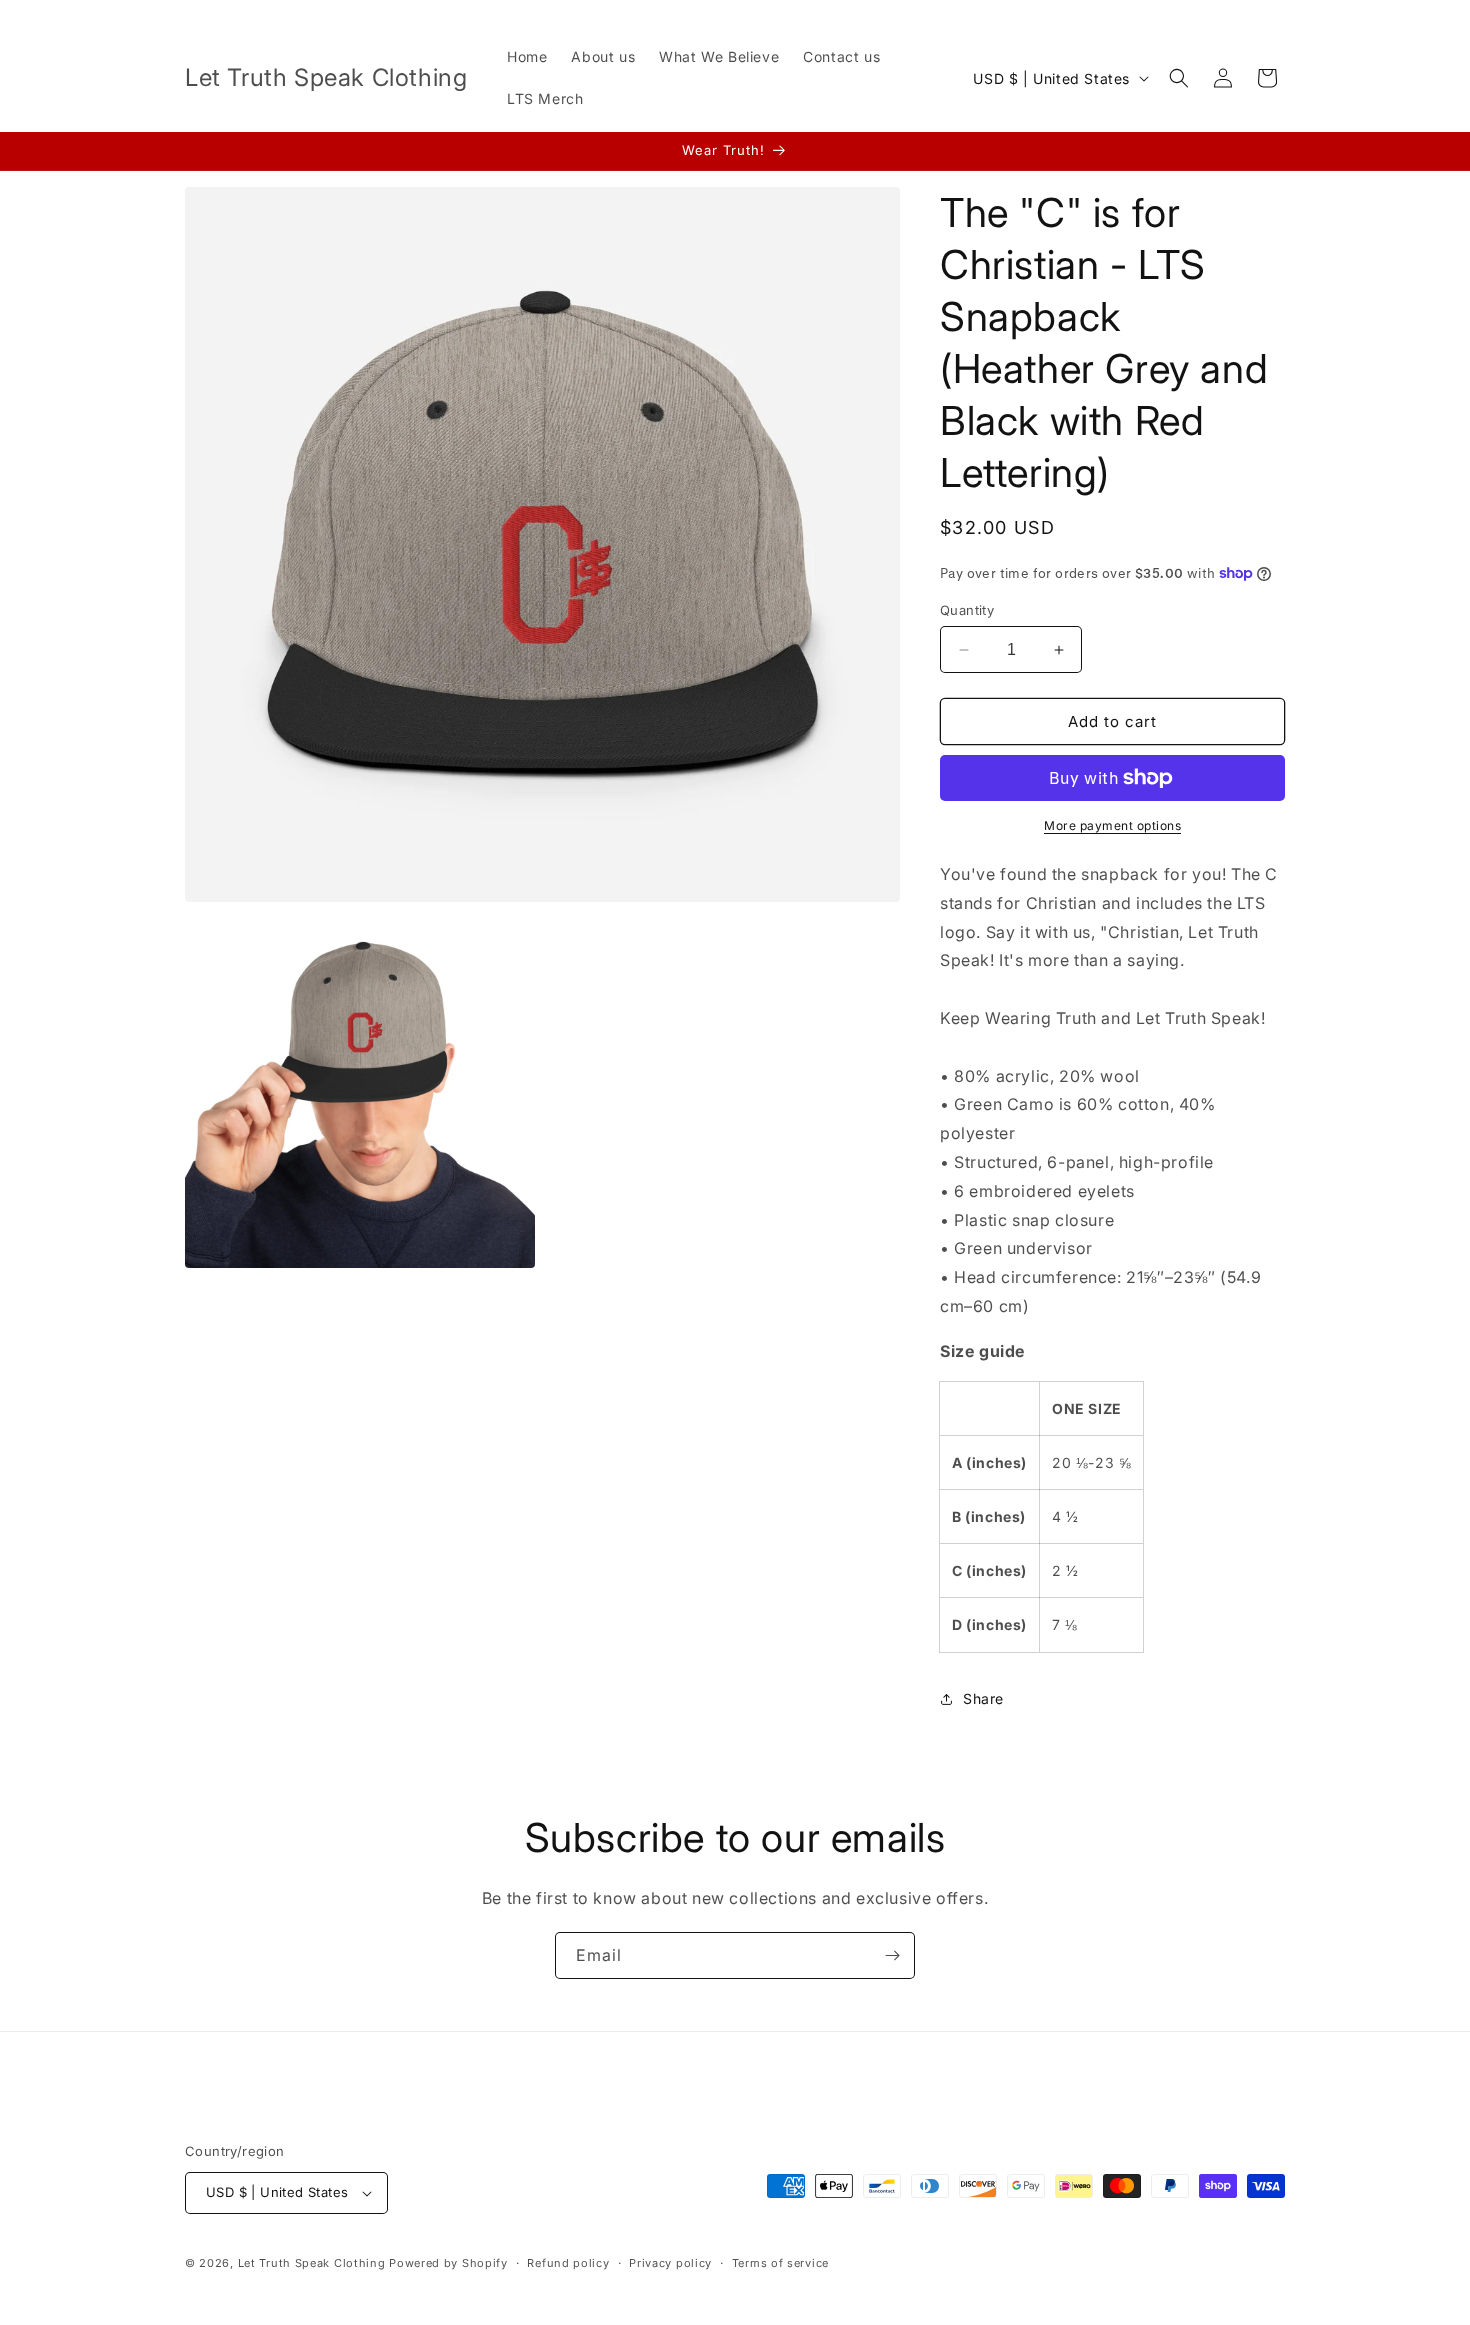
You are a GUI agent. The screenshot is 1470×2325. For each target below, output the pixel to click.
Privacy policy (670, 2263)
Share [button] (983, 1698)
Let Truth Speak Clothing (314, 2263)
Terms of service (780, 2263)
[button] (1179, 78)
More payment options (1112, 825)
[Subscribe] (892, 1955)
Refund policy (568, 2263)
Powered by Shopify (448, 2263)
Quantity (967, 610)
